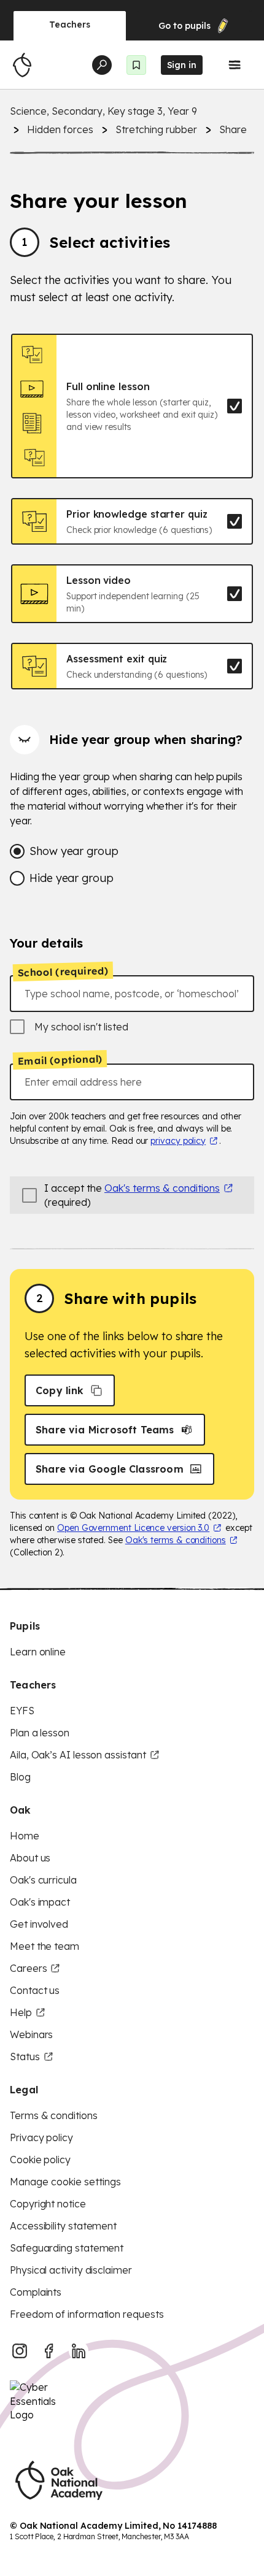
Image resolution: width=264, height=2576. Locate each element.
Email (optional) (60, 1060)
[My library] (136, 65)
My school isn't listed (81, 1027)
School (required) (63, 972)
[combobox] (132, 994)
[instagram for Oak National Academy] (20, 2351)
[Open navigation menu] (235, 65)
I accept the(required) (132, 1195)
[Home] (22, 65)
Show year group (74, 851)
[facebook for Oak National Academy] (49, 2351)
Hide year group (72, 878)
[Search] (102, 65)
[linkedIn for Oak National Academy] (79, 2351)
